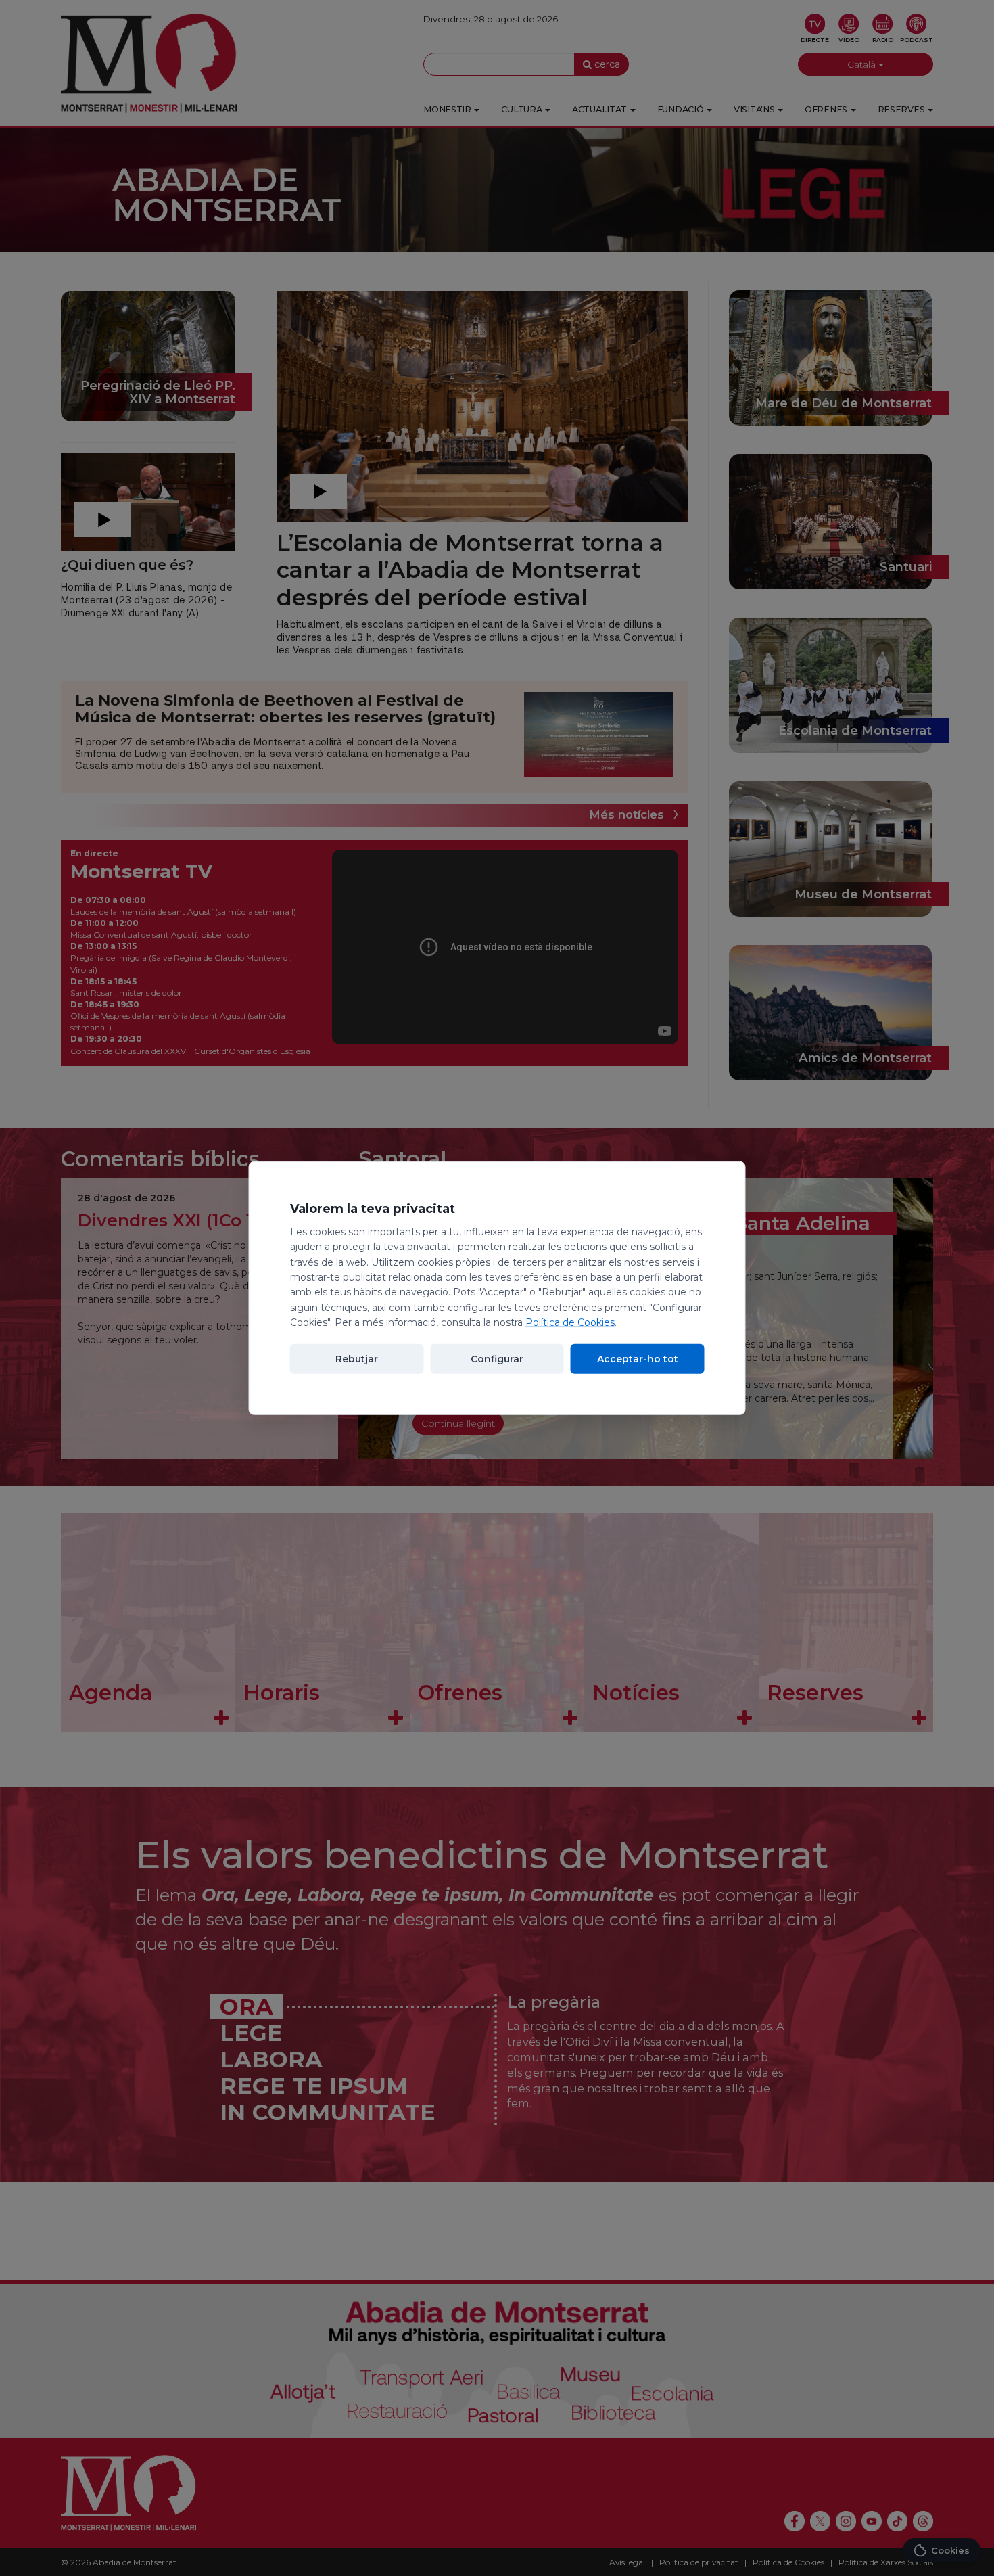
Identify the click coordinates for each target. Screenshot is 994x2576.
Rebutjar (357, 1358)
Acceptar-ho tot (638, 1358)
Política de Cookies (570, 1322)
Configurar (497, 1358)
